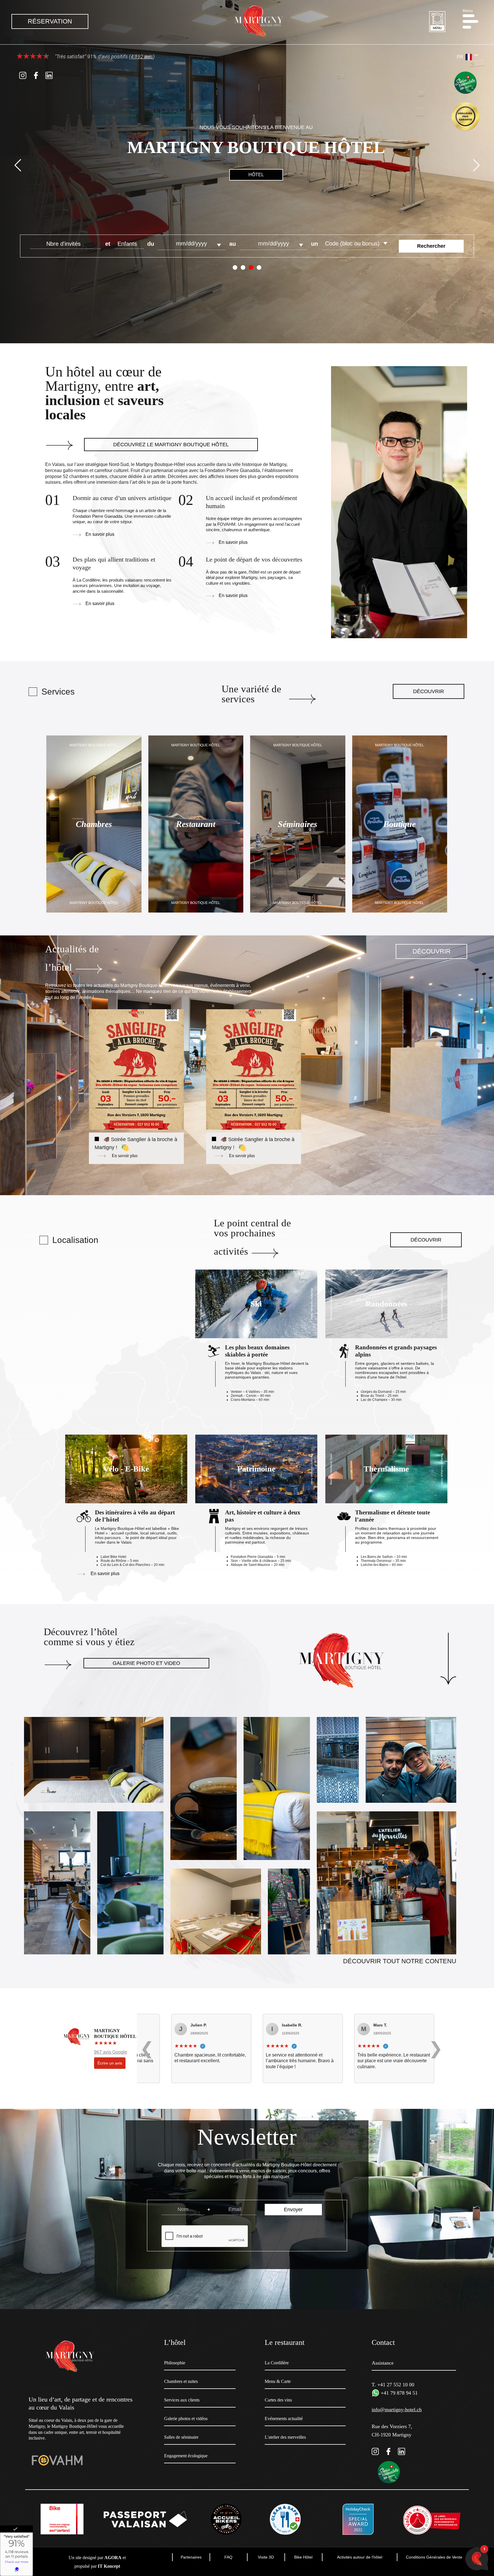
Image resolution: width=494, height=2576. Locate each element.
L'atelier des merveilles (285, 2437)
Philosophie (175, 2363)
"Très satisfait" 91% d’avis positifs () (104, 56)
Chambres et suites (181, 2381)
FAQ (228, 2557)
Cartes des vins (278, 2400)
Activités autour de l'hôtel (360, 2557)
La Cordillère (277, 2363)
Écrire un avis (110, 2063)
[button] (473, 21)
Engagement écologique (186, 2456)
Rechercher (431, 246)
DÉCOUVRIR (429, 691)
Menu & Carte (278, 2381)
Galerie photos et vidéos (186, 2419)
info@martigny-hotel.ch (397, 2410)
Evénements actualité (284, 2419)
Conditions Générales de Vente (434, 2557)
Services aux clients (182, 2400)
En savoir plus (100, 534)
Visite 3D (266, 2557)
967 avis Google (111, 2052)
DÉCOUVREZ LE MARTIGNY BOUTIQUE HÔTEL (171, 445)
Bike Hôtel (303, 2557)
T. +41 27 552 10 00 (393, 2385)
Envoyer (293, 2210)
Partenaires (191, 2557)
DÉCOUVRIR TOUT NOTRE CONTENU (400, 1961)
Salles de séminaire (181, 2437)
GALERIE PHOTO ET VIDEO (146, 1663)
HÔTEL (256, 175)
